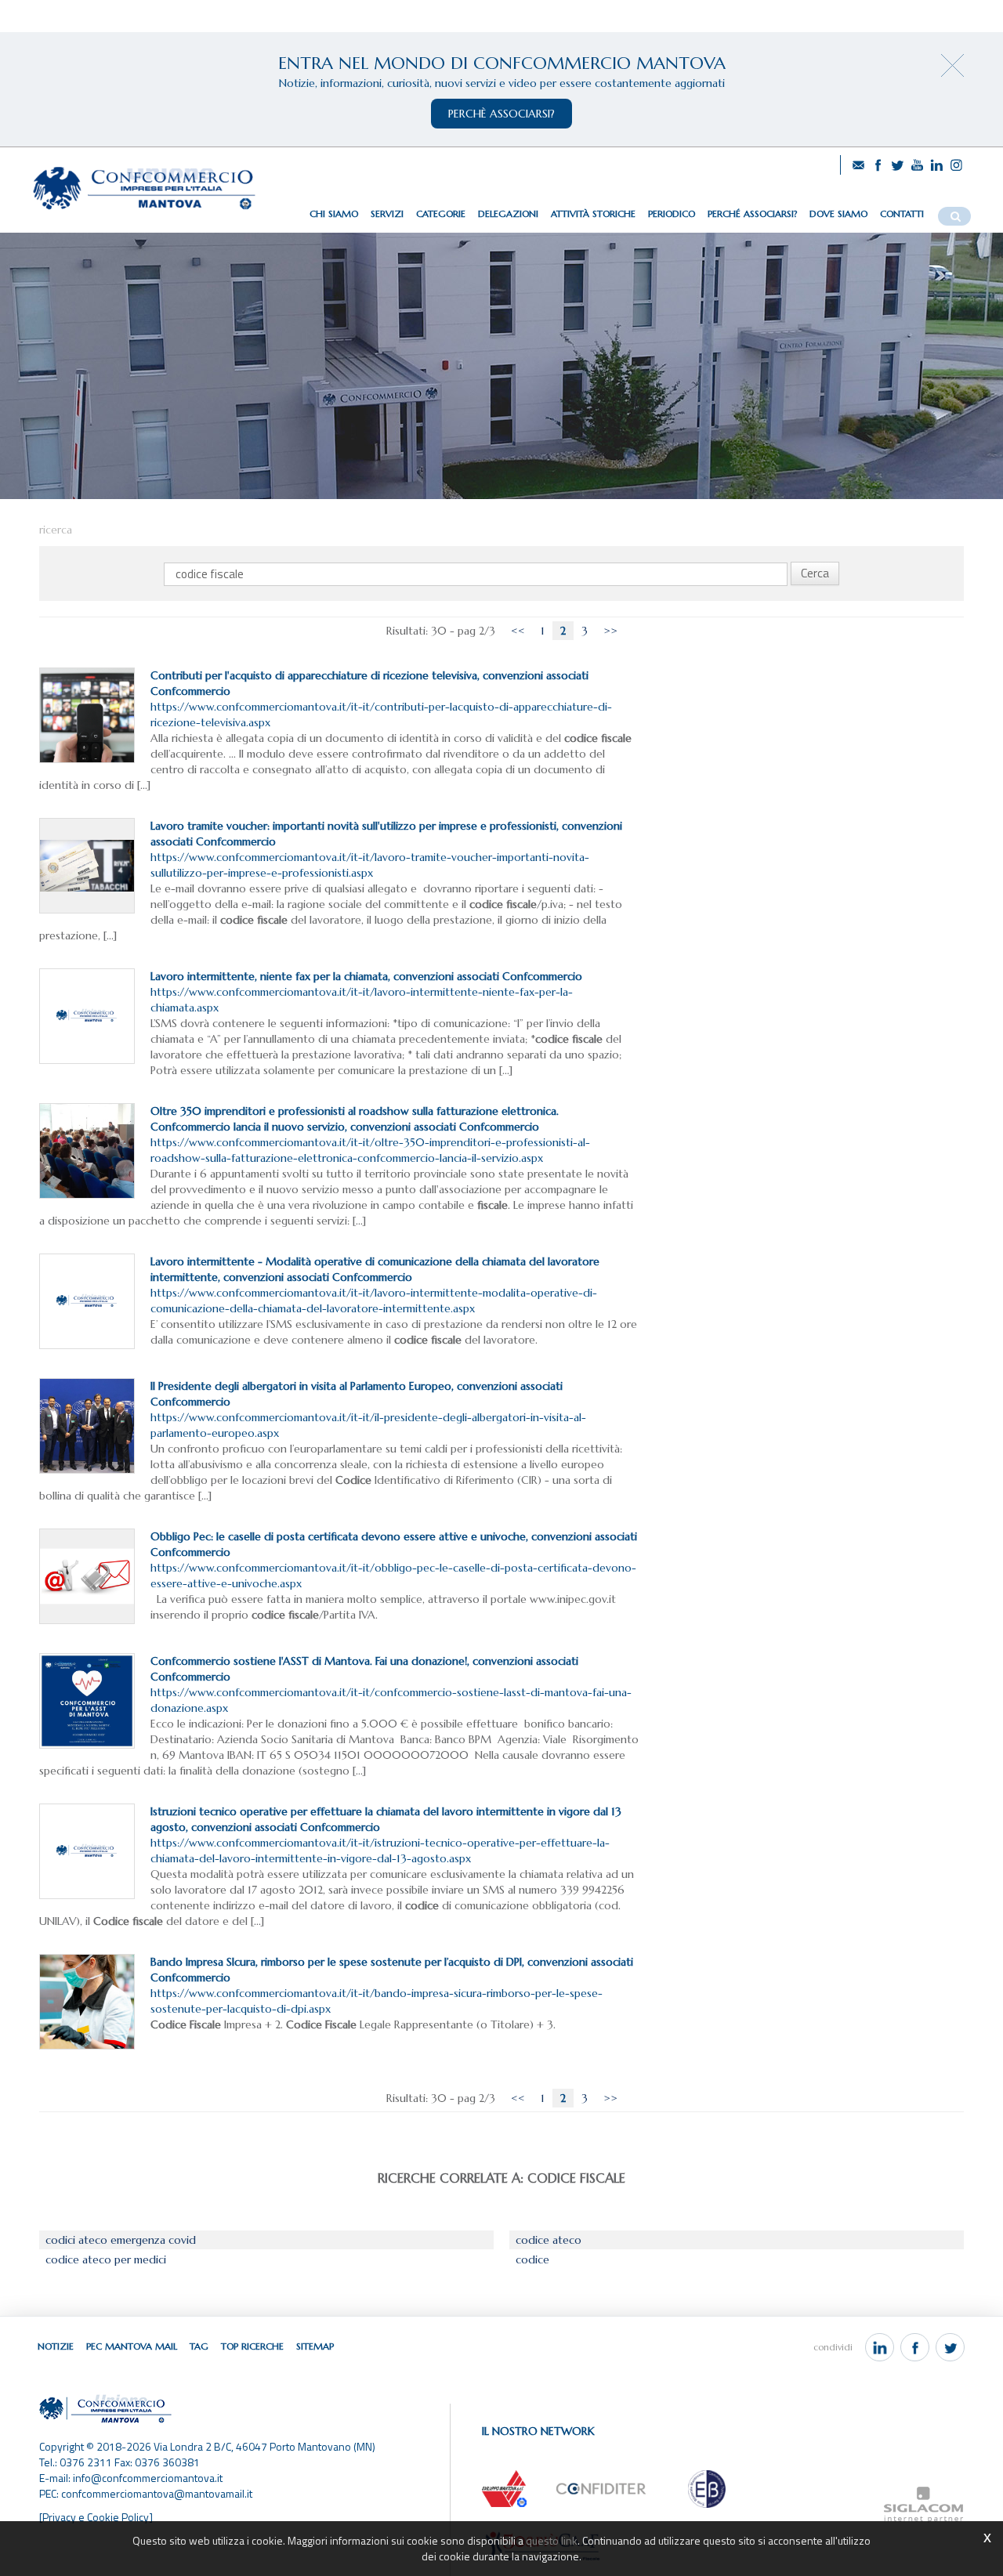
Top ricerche (252, 2346)
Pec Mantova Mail (132, 2346)
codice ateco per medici (106, 2259)
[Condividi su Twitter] (950, 2347)
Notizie (56, 2346)
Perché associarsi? (752, 213)
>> (610, 631)
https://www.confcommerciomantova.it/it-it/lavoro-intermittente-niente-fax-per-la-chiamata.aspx (366, 992)
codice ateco (549, 2240)
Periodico (672, 213)
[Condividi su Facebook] (915, 2347)
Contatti (902, 213)
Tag (199, 2346)
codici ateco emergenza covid (121, 2240)
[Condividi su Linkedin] (880, 2347)
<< (518, 631)
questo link (552, 2540)
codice (532, 2259)
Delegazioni (508, 213)
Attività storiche (593, 213)
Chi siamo (334, 213)
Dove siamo (838, 213)
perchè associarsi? (501, 114)
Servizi (387, 213)
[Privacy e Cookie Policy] (96, 2517)
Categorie (441, 213)
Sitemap (315, 2346)
